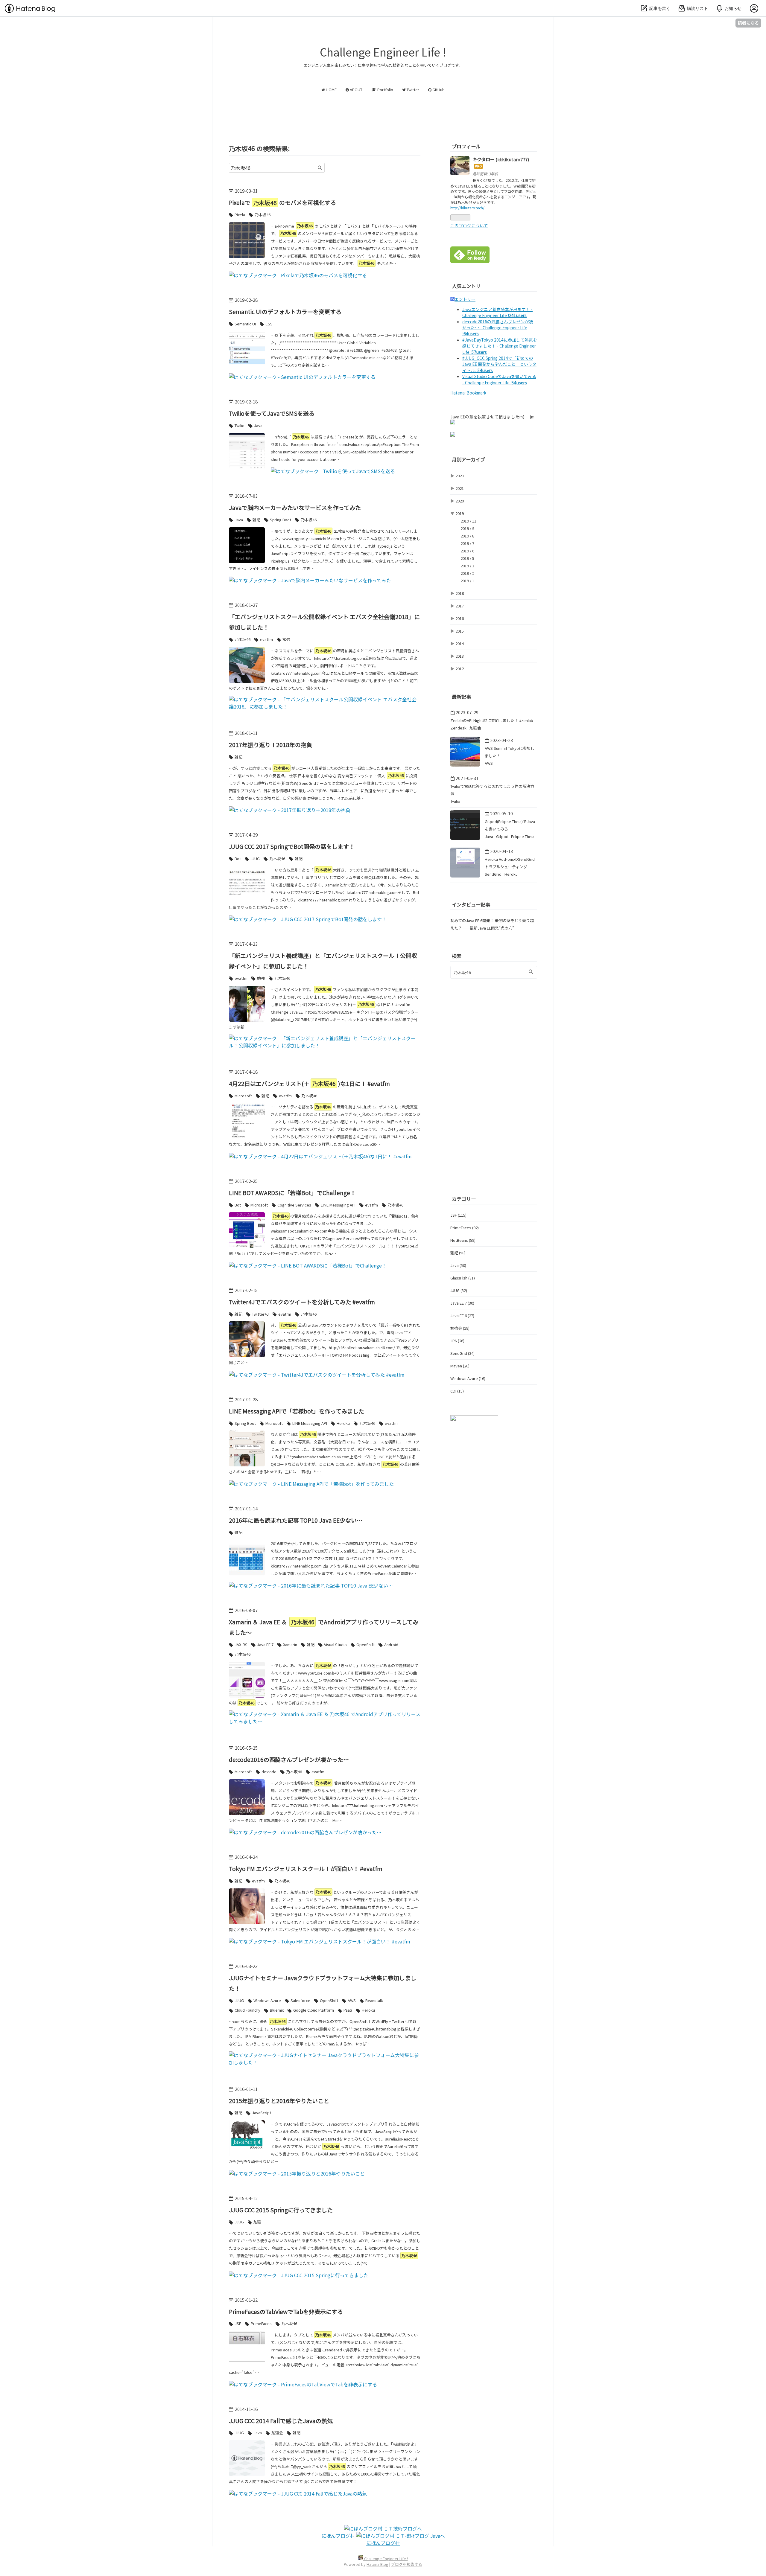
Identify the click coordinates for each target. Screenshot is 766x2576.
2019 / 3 (467, 566)
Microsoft (243, 1096)
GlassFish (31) (463, 1278)
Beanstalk (374, 2000)
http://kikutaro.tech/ (467, 208)
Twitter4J (260, 1314)
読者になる (748, 23)
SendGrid (494, 874)
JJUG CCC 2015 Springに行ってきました (281, 2210)
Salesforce (300, 2000)
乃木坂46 (263, 215)
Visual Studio (335, 1645)
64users (471, 333)
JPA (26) (457, 1341)
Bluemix (277, 2010)
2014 (460, 643)
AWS (352, 2000)
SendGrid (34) (462, 1353)
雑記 (256, 520)
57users (479, 352)
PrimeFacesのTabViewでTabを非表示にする (286, 2311)
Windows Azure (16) (468, 1378)
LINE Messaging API (338, 1205)
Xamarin (290, 1645)
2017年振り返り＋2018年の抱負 (270, 745)
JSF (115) (458, 1215)
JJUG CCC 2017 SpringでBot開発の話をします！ (292, 846)
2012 (460, 669)
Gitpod (503, 836)
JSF (238, 2323)
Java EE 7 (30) (462, 1303)
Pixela (240, 215)
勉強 (286, 639)
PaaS (348, 2010)
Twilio (240, 425)
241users (518, 315)
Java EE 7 (265, 1645)
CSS (269, 324)
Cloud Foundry (247, 2010)
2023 (460, 476)
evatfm (266, 639)
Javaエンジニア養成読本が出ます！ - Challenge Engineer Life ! (497, 312)
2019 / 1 (467, 581)
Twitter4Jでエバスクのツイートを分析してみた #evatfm (302, 1302)
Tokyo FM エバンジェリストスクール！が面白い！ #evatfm (306, 1869)
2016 (460, 618)
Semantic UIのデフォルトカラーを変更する (285, 311)
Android (391, 1645)
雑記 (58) (458, 1253)
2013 (460, 656)
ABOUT (356, 90)
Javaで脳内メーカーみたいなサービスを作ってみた (295, 507)
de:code (269, 1772)
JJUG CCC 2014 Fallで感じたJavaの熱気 (281, 2421)
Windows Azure (267, 2000)
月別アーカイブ (468, 459)
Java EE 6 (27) (462, 1316)
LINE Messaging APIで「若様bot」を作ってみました (297, 1411)
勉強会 (277, 2433)
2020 (460, 501)
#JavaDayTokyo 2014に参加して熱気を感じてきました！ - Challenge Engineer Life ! (500, 346)
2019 (460, 513)
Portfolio (385, 90)
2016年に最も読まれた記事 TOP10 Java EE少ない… (296, 1520)
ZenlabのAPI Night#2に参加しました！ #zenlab (492, 720)
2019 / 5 (467, 558)
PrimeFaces (261, 2323)
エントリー (465, 299)
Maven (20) (460, 1366)
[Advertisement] (383, 113)
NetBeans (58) (463, 1240)
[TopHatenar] (474, 1419)
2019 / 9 (467, 528)
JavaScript (262, 2113)
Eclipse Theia (523, 836)
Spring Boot (281, 520)
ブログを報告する (407, 2564)
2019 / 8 (467, 536)
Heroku (343, 1423)
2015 (460, 631)
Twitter (412, 90)
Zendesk (459, 728)
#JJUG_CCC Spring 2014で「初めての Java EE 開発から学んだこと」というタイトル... (499, 364)
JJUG (255, 859)
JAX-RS (241, 1645)
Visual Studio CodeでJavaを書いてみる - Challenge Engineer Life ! (499, 379)
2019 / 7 (467, 543)
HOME (331, 90)
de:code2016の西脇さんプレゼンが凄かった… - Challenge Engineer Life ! (498, 328)
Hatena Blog (377, 2564)
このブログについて (469, 226)
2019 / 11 (468, 521)
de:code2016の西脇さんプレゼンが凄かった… (289, 1759)
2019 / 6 (467, 551)
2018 (460, 593)
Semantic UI (245, 324)
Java (258, 425)
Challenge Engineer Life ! (383, 52)
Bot (238, 859)
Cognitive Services (294, 1205)
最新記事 (461, 697)
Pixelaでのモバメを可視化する (282, 202)
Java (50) (458, 1265)
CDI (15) (457, 1391)
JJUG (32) (459, 1290)
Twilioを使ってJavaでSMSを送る (272, 413)
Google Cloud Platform (314, 2010)
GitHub (438, 90)
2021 (460, 488)
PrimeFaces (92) (465, 1228)
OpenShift (365, 1645)
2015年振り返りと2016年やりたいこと (279, 2101)
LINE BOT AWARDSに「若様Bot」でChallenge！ (292, 1193)
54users (485, 370)
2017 (460, 606)
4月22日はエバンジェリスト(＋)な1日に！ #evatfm (309, 1083)
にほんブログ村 (338, 2536)
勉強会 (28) (460, 1328)
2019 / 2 (467, 573)
